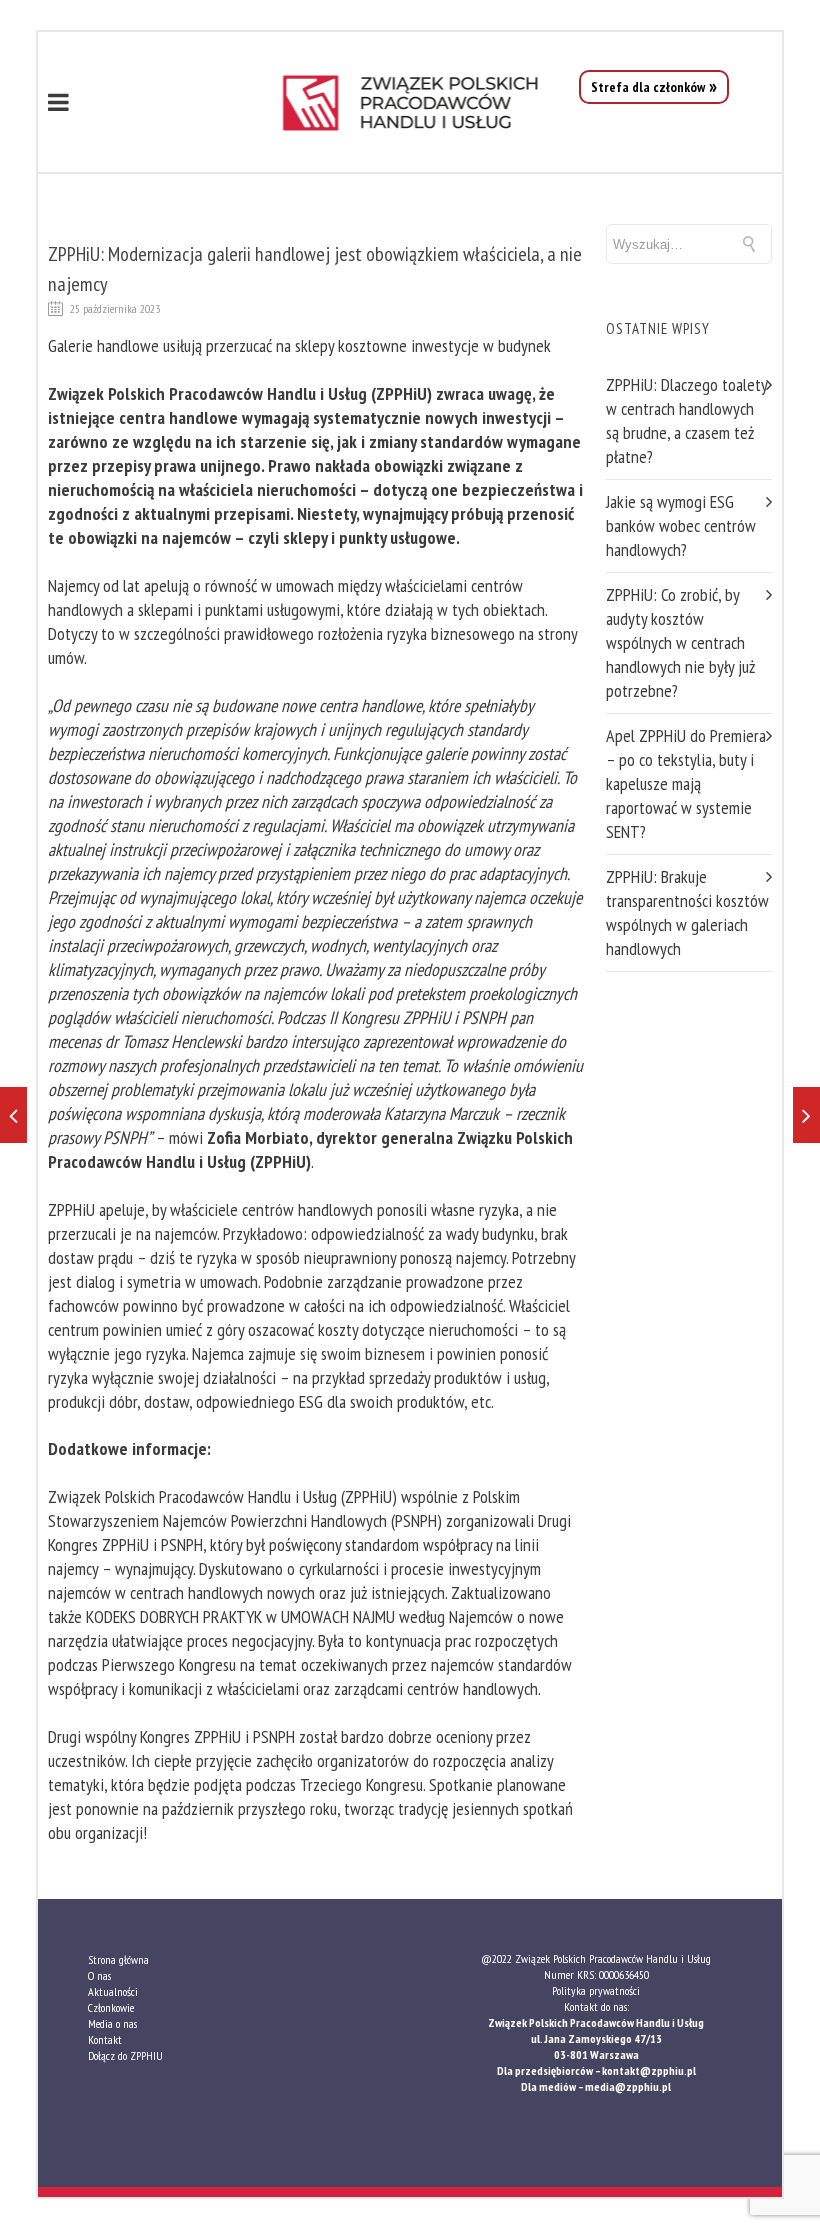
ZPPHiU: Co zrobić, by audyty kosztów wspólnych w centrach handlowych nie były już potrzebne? (680, 642)
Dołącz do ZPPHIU (125, 2055)
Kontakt (105, 2039)
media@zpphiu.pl (628, 2086)
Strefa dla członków (648, 87)
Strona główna (118, 1959)
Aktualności (113, 1991)
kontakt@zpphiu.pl (649, 2070)
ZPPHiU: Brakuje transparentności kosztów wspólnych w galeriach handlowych (687, 912)
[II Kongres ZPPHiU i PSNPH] (13, 1115)
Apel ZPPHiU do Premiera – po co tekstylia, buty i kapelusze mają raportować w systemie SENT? (686, 783)
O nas (99, 1975)
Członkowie (111, 2007)
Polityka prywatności (596, 1990)
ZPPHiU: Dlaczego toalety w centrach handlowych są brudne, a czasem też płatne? (686, 420)
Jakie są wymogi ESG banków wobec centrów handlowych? (681, 525)
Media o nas (112, 2023)
